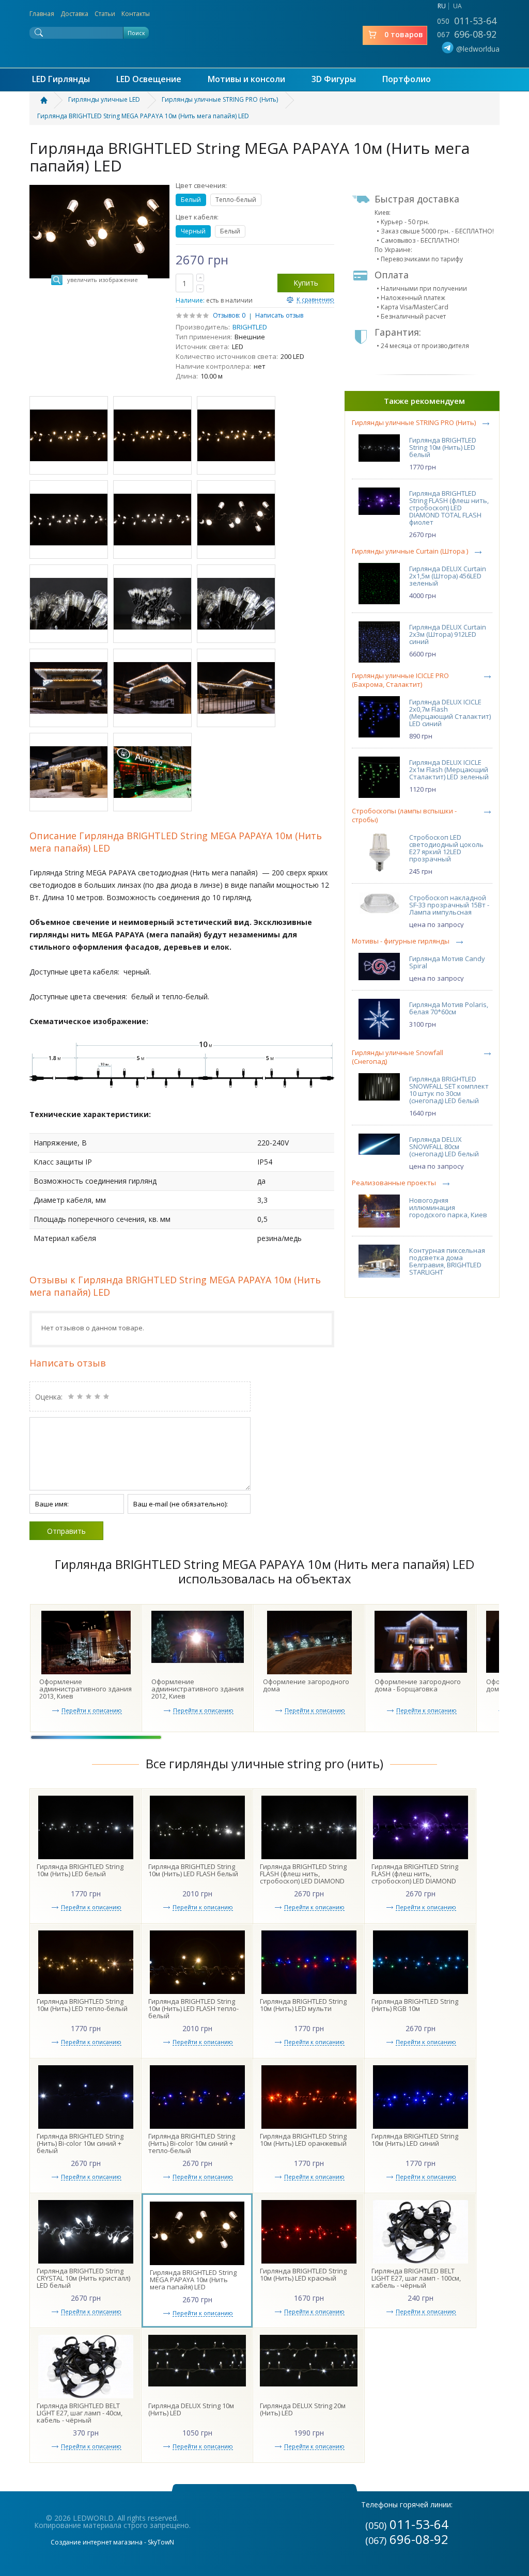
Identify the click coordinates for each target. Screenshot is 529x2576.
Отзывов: (227, 315)
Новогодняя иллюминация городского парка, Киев (448, 1207)
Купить (306, 283)
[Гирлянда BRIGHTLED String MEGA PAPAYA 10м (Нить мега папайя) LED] (69, 435)
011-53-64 (467, 21)
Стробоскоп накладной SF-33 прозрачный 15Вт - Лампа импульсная (449, 905)
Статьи (105, 14)
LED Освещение (149, 79)
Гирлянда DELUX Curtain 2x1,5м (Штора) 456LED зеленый (448, 576)
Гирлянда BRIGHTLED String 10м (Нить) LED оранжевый (303, 2140)
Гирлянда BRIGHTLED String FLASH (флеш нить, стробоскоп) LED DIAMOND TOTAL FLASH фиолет (449, 508)
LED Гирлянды (61, 79)
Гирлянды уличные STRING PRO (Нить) (414, 423)
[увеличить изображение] (99, 188)
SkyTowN (161, 2542)
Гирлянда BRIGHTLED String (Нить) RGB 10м (415, 2005)
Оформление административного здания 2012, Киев (198, 1689)
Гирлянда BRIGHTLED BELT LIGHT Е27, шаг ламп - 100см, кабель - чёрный (416, 2278)
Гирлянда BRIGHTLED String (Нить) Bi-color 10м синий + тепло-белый (192, 2143)
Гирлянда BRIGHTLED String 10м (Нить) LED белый (443, 447)
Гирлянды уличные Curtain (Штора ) (410, 551)
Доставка (74, 14)
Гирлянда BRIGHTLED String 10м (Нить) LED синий (415, 2140)
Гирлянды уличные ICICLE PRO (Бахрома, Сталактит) (400, 680)
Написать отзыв (279, 315)
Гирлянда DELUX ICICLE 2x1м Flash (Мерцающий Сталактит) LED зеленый (449, 769)
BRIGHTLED (250, 327)
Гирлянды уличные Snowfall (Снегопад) (398, 1057)
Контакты (136, 14)
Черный (193, 231)
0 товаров (404, 34)
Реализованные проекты (394, 1183)
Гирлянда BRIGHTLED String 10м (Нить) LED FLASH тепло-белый (193, 2008)
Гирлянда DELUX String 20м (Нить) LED (303, 2409)
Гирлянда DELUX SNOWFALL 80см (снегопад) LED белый (444, 1146)
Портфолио (407, 79)
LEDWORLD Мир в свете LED (264, 33)
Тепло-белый (236, 200)
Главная (42, 14)
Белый (191, 200)
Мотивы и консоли (246, 79)
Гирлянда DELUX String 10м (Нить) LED (191, 2409)
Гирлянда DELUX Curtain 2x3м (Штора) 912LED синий (448, 634)
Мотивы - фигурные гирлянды (401, 941)
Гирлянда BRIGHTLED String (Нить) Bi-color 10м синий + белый (80, 2143)
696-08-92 (467, 34)
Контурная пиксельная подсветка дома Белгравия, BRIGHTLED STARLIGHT (447, 1261)
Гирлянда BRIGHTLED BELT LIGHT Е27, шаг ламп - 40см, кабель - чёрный (80, 2413)
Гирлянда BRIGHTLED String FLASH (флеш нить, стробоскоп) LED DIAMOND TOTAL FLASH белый (303, 1877)
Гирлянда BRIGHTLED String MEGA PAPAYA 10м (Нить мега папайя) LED (193, 2280)
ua (457, 6)
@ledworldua (478, 49)
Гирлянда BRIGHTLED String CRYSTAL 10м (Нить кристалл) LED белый (83, 2278)
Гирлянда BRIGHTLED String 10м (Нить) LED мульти (303, 2005)
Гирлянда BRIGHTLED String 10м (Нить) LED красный (303, 2274)
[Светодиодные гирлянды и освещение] (50, 100)
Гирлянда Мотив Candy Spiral (447, 962)
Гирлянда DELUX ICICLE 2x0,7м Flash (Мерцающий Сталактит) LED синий (450, 713)
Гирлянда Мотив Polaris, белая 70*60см (449, 1008)
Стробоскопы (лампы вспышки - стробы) (404, 815)
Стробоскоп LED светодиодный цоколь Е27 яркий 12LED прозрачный (446, 848)
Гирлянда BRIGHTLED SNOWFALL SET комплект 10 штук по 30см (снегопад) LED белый (449, 1090)
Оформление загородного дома (306, 1685)
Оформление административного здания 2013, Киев (85, 1689)
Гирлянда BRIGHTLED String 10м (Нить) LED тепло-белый (82, 2005)
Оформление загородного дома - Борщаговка (418, 1685)
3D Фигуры (334, 79)
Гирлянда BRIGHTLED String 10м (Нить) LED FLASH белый (193, 1870)
